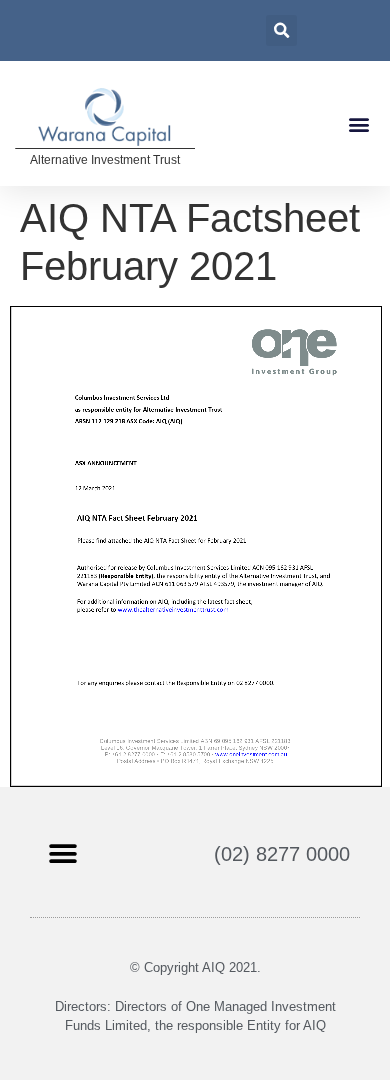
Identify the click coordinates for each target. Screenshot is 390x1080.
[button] (358, 123)
